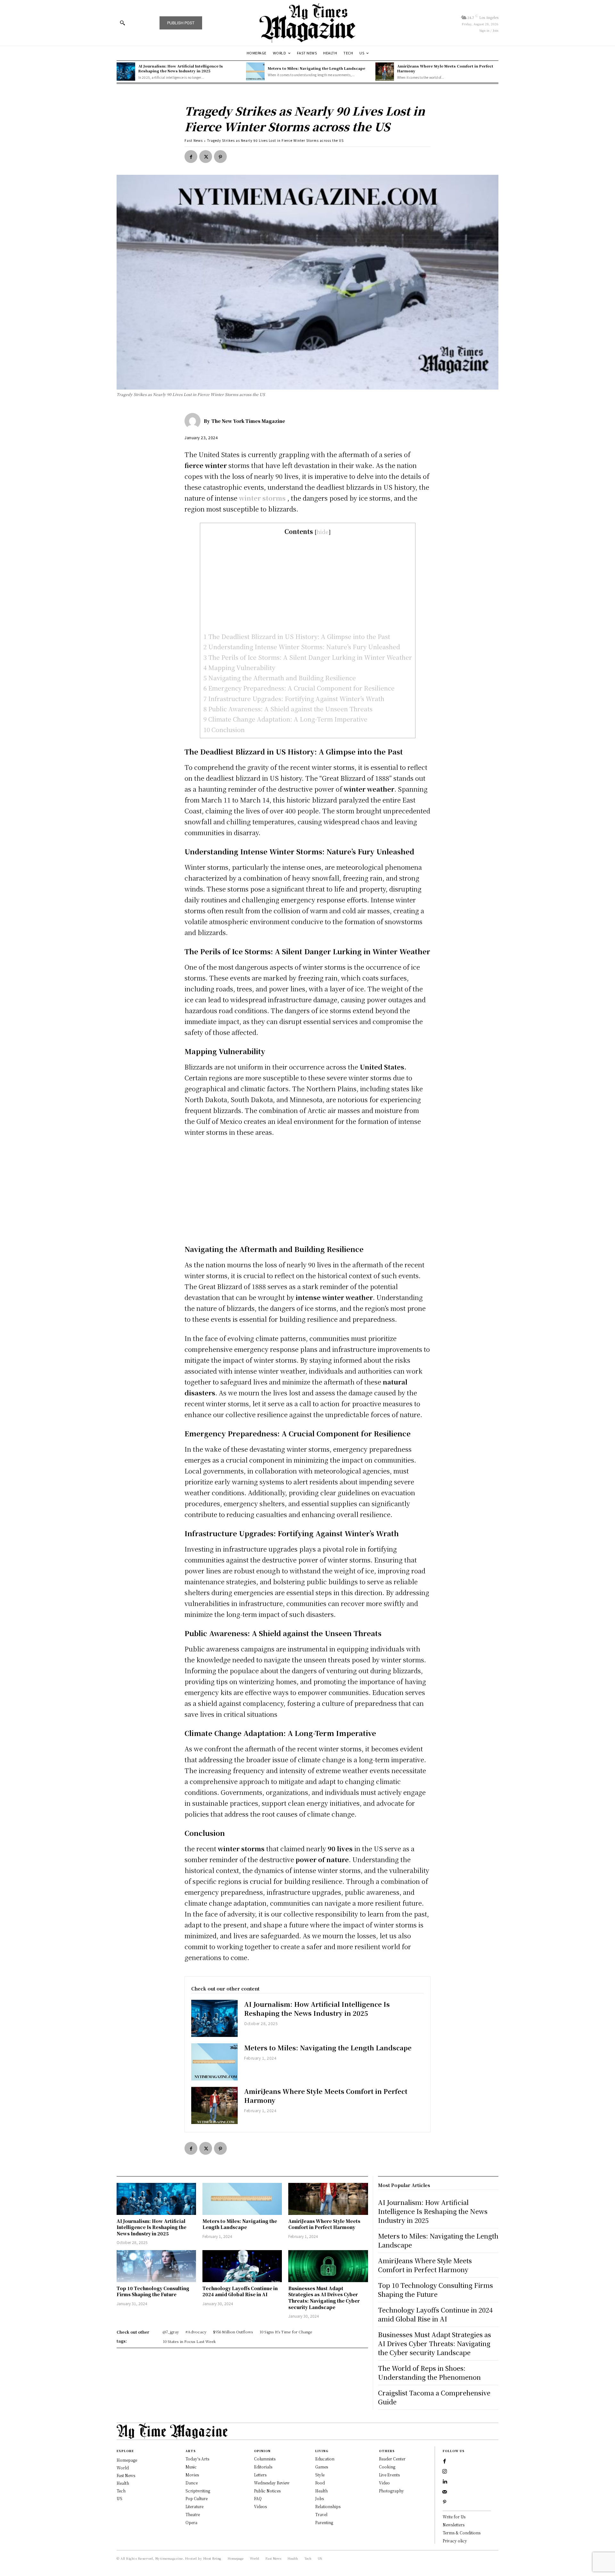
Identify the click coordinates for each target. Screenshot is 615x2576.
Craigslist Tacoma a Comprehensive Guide (434, 2397)
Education (325, 2459)
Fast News (194, 140)
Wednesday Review (272, 2483)
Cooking (387, 2467)
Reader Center (392, 2459)
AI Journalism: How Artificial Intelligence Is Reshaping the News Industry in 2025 (181, 68)
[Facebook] (191, 157)
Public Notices (267, 2491)
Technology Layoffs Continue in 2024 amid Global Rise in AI (240, 2291)
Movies (192, 2475)
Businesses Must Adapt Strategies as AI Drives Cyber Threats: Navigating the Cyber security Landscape (324, 2298)
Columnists (265, 2459)
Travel (321, 2514)
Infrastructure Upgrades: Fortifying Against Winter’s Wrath (294, 698)
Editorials (263, 2467)
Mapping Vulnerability (239, 667)
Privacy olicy (455, 2541)
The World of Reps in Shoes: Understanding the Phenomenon (429, 2373)
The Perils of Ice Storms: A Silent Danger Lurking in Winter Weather (308, 657)
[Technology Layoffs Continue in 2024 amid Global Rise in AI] (242, 2266)
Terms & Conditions (462, 2533)
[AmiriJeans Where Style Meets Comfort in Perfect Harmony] (385, 72)
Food (320, 2483)
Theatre (193, 2514)
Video (384, 2483)
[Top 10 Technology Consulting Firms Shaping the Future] (156, 2266)
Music (191, 2467)
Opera (191, 2522)
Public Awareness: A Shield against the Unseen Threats (288, 709)
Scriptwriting (198, 2491)
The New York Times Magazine (248, 421)
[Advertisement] (308, 584)
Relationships (328, 2506)
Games (322, 2467)
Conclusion (224, 729)
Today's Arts (197, 2459)
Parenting (324, 2522)
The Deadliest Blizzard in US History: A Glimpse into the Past (297, 636)
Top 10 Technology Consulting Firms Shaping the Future (153, 2291)
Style (320, 2475)
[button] (122, 23)
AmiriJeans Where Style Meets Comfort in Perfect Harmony (445, 68)
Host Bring (212, 2558)
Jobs (320, 2498)
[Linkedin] (445, 2482)
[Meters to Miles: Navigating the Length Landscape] (255, 72)
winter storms (262, 498)
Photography (391, 2491)
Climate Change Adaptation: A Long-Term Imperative (285, 719)
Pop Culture (197, 2498)
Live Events (389, 2475)
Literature (194, 2506)
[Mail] (445, 2492)
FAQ (258, 2498)
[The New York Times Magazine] (194, 421)
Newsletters (454, 2525)
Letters (260, 2475)
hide (323, 532)
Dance (192, 2483)
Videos (260, 2506)
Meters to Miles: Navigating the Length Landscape (316, 68)
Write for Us (454, 2517)
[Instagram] (445, 2472)
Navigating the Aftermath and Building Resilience (280, 678)
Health (321, 2491)
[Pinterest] (220, 157)
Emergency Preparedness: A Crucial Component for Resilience (299, 688)
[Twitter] (206, 157)
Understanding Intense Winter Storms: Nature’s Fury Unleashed (302, 646)
